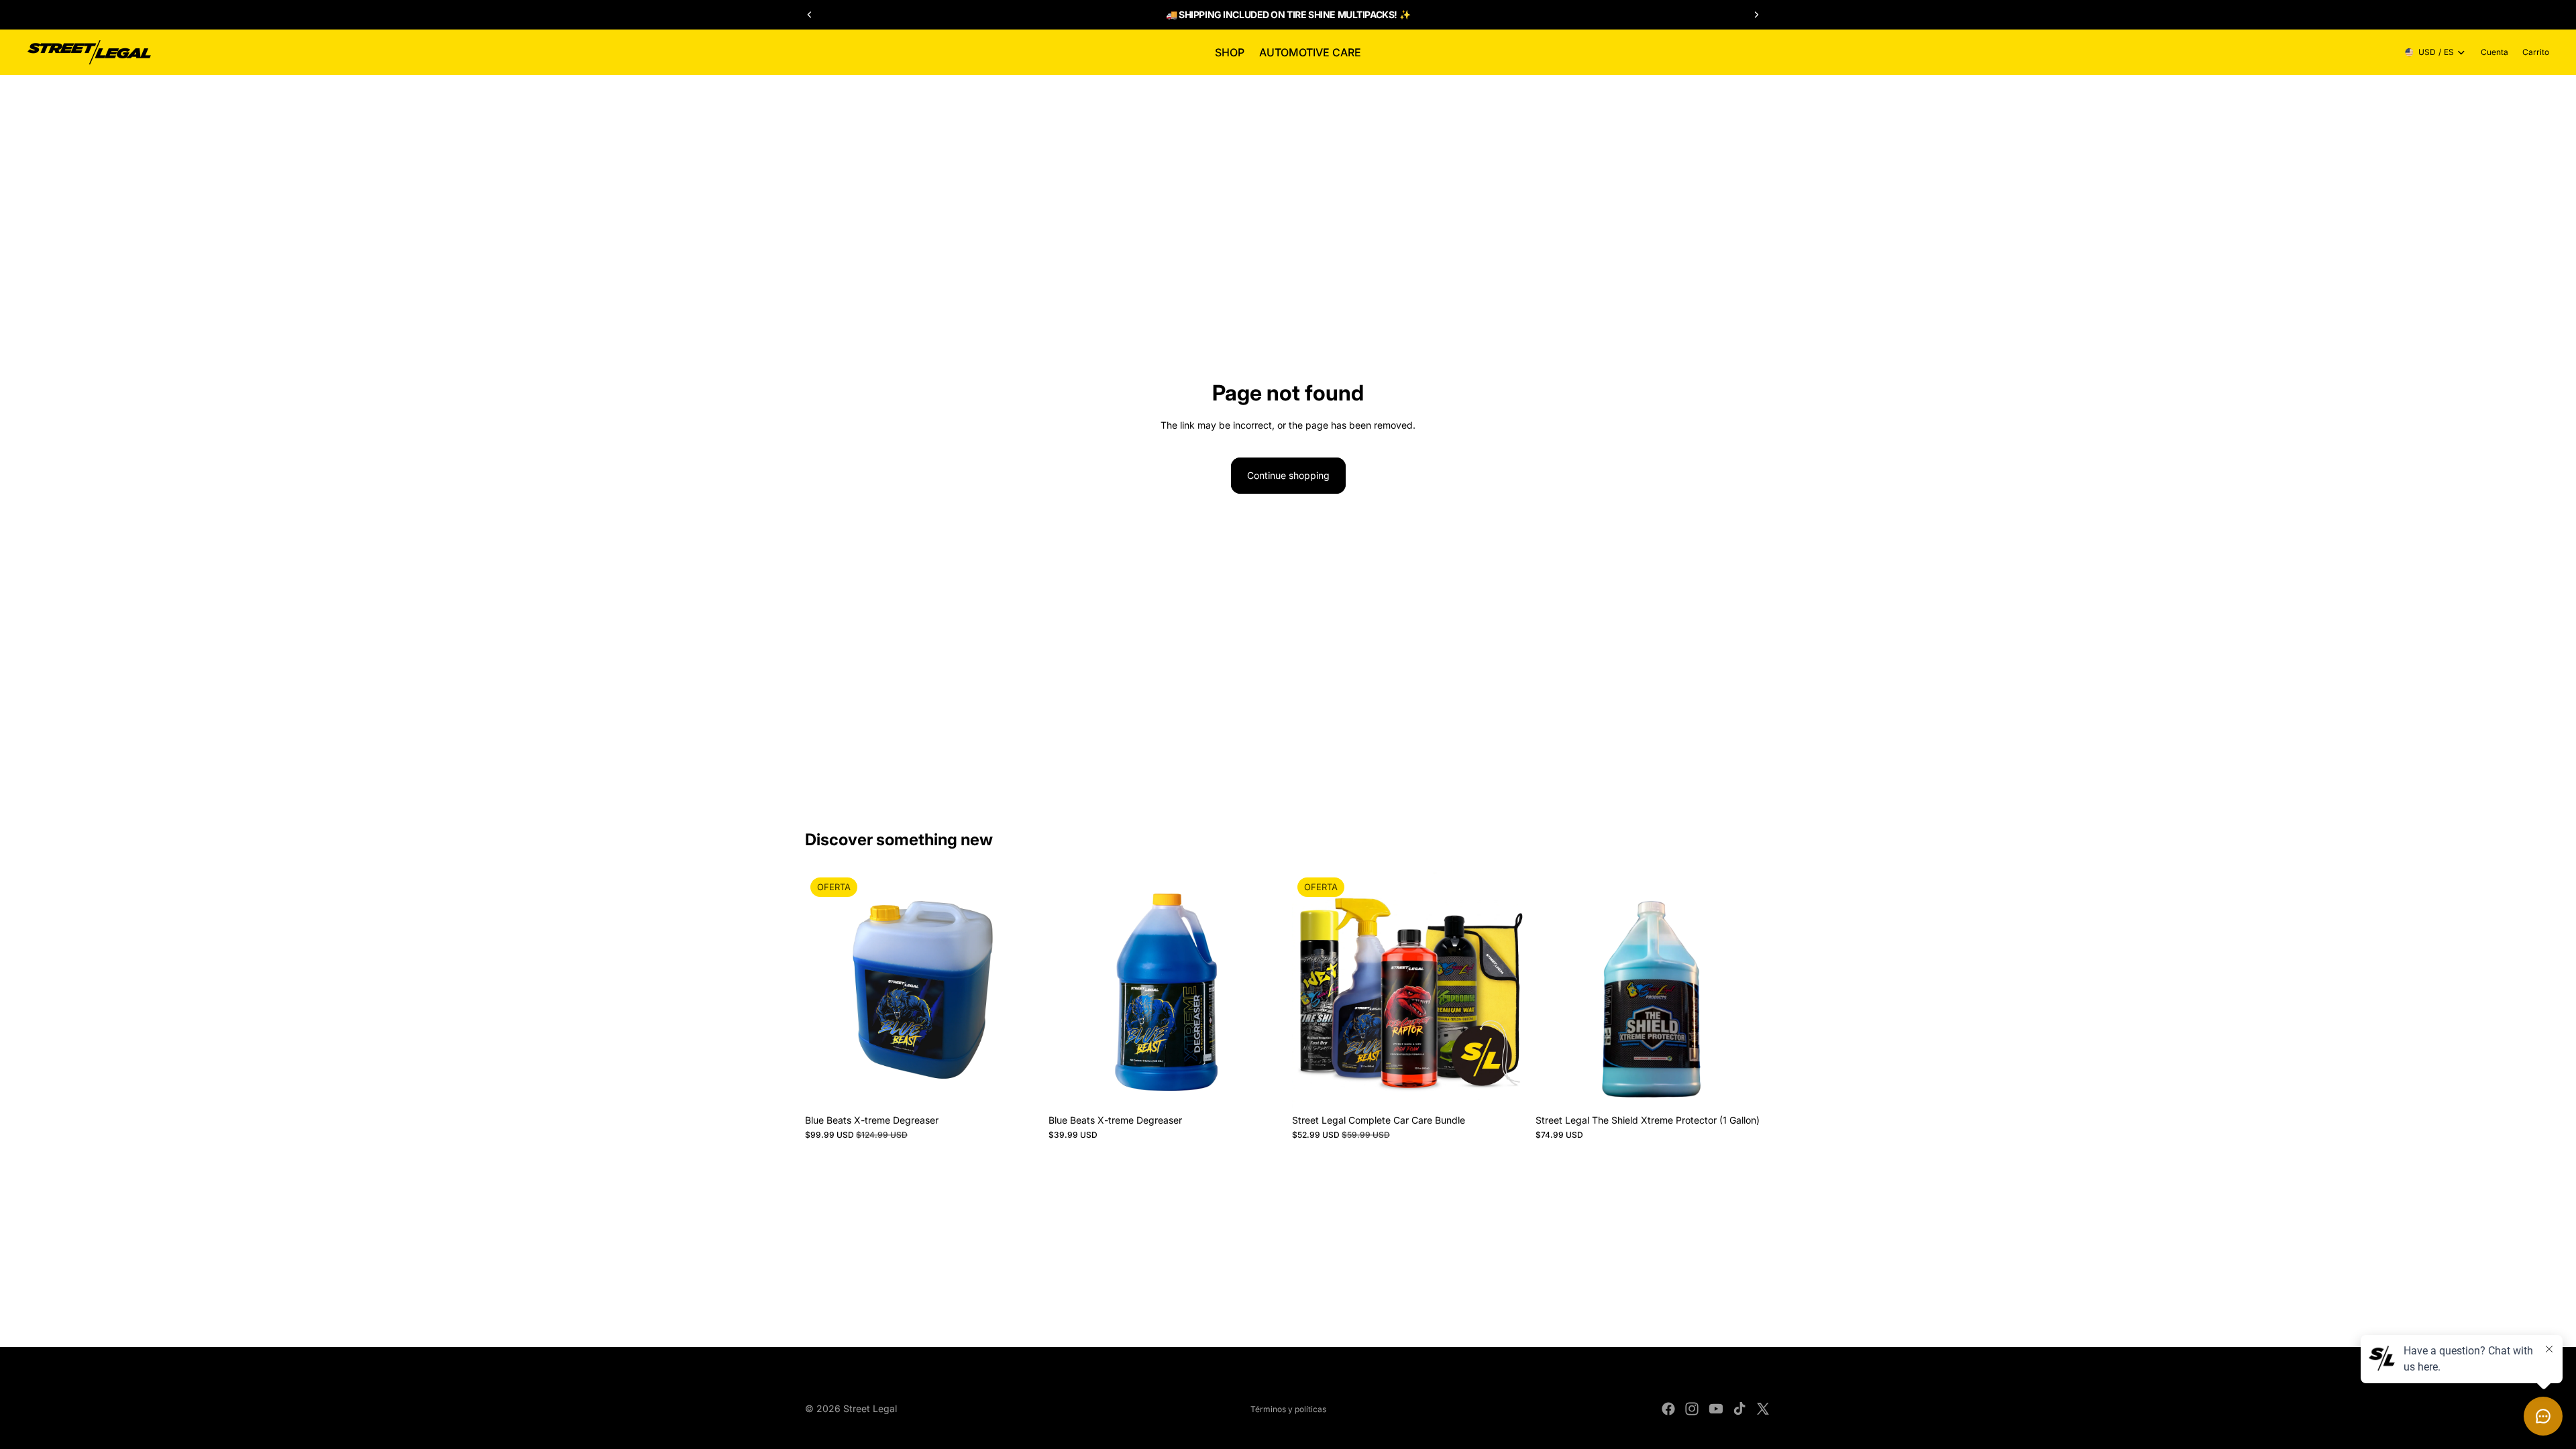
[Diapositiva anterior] (810, 15)
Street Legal (870, 1408)
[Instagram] (1692, 1409)
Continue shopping (1288, 475)
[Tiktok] (1739, 1409)
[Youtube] (1716, 1409)
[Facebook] (1668, 1409)
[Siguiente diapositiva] (1756, 15)
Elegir (1275, 1086)
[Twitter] (1763, 1409)
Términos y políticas (1288, 1409)
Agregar (1031, 1086)
